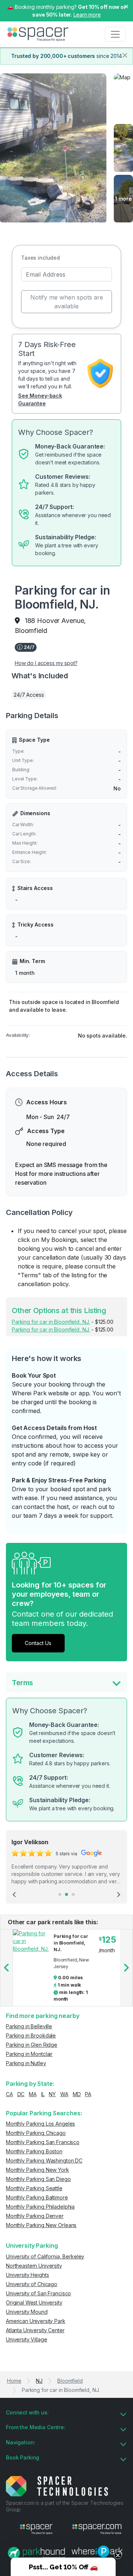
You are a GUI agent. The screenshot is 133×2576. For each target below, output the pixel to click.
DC (21, 2094)
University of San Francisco (38, 2293)
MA (33, 2094)
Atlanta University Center (35, 2330)
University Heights (27, 2275)
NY (52, 2094)
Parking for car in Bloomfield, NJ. (51, 1322)
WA (64, 2094)
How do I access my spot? (46, 663)
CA (9, 2094)
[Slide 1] (60, 1894)
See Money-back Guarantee (40, 399)
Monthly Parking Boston (34, 2151)
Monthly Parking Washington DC (44, 2160)
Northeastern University (34, 2266)
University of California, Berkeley (45, 2256)
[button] (63, 2567)
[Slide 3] (73, 1894)
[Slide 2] (66, 1894)
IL (43, 2094)
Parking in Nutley (26, 2063)
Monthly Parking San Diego (38, 2179)
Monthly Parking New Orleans (41, 2225)
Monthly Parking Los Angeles (40, 2124)
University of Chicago (32, 2284)
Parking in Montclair (29, 2054)
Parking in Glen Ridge (32, 2045)
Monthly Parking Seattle (34, 2188)
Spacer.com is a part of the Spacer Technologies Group (64, 2506)
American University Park (36, 2321)
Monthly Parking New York (37, 2170)
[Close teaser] (118, 2555)
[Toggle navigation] (115, 34)
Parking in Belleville (29, 2026)
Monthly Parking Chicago (36, 2133)
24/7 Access (29, 695)
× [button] (126, 6)
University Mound (27, 2312)
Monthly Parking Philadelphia (40, 2207)
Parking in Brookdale (31, 2035)
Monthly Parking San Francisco (43, 2142)
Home (14, 2381)
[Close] (125, 55)
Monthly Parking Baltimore (37, 2197)
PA (88, 2094)
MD (77, 2094)
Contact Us (38, 1643)
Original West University (34, 2303)
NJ (39, 2381)
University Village (26, 2339)
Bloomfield (70, 2381)
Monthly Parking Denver (35, 2216)
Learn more (87, 15)
